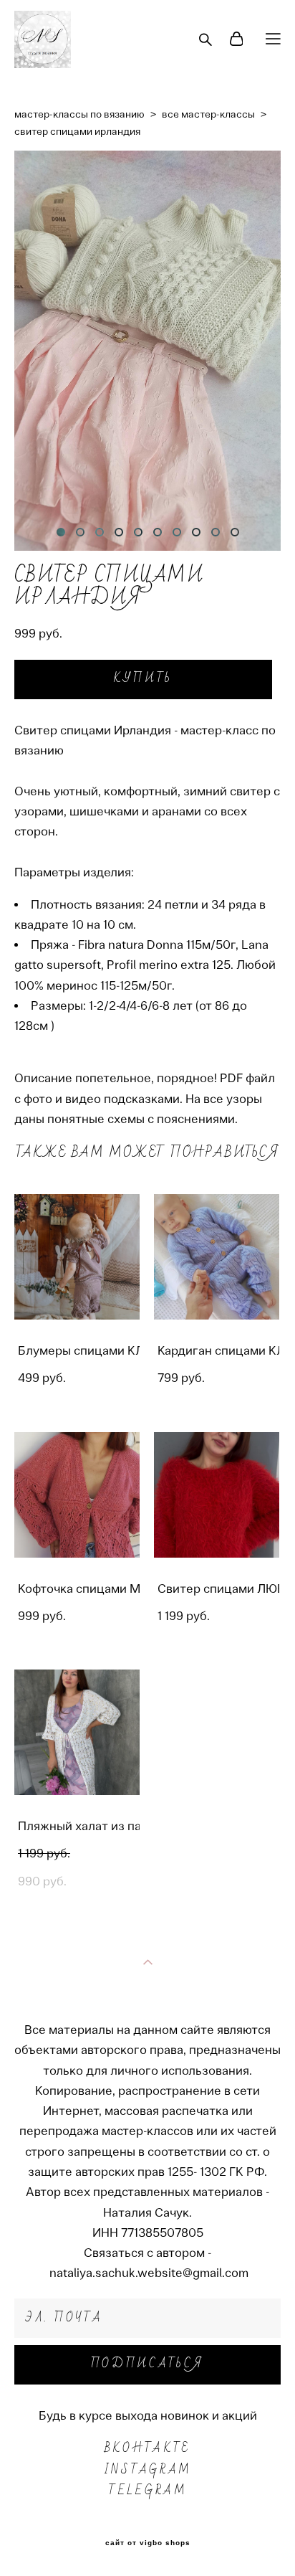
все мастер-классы (208, 114)
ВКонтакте (148, 2448)
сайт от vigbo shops (148, 2543)
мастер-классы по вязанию (79, 114)
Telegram (148, 2491)
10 (235, 532)
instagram (148, 2470)
